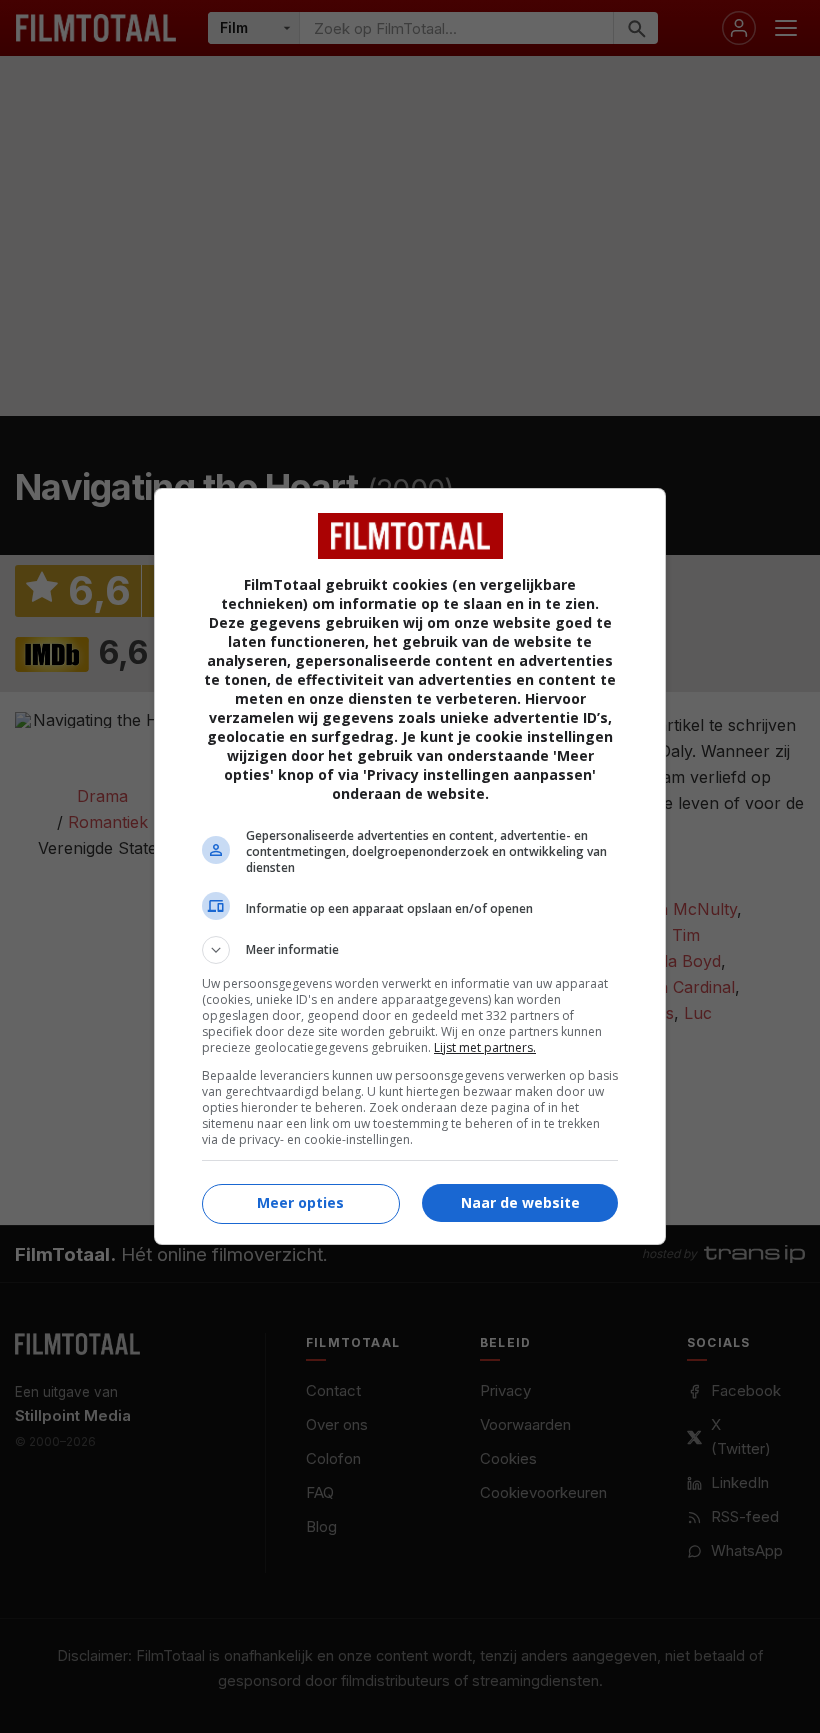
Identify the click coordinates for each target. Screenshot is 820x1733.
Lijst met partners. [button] (485, 1047)
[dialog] (410, 866)
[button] (410, 950)
